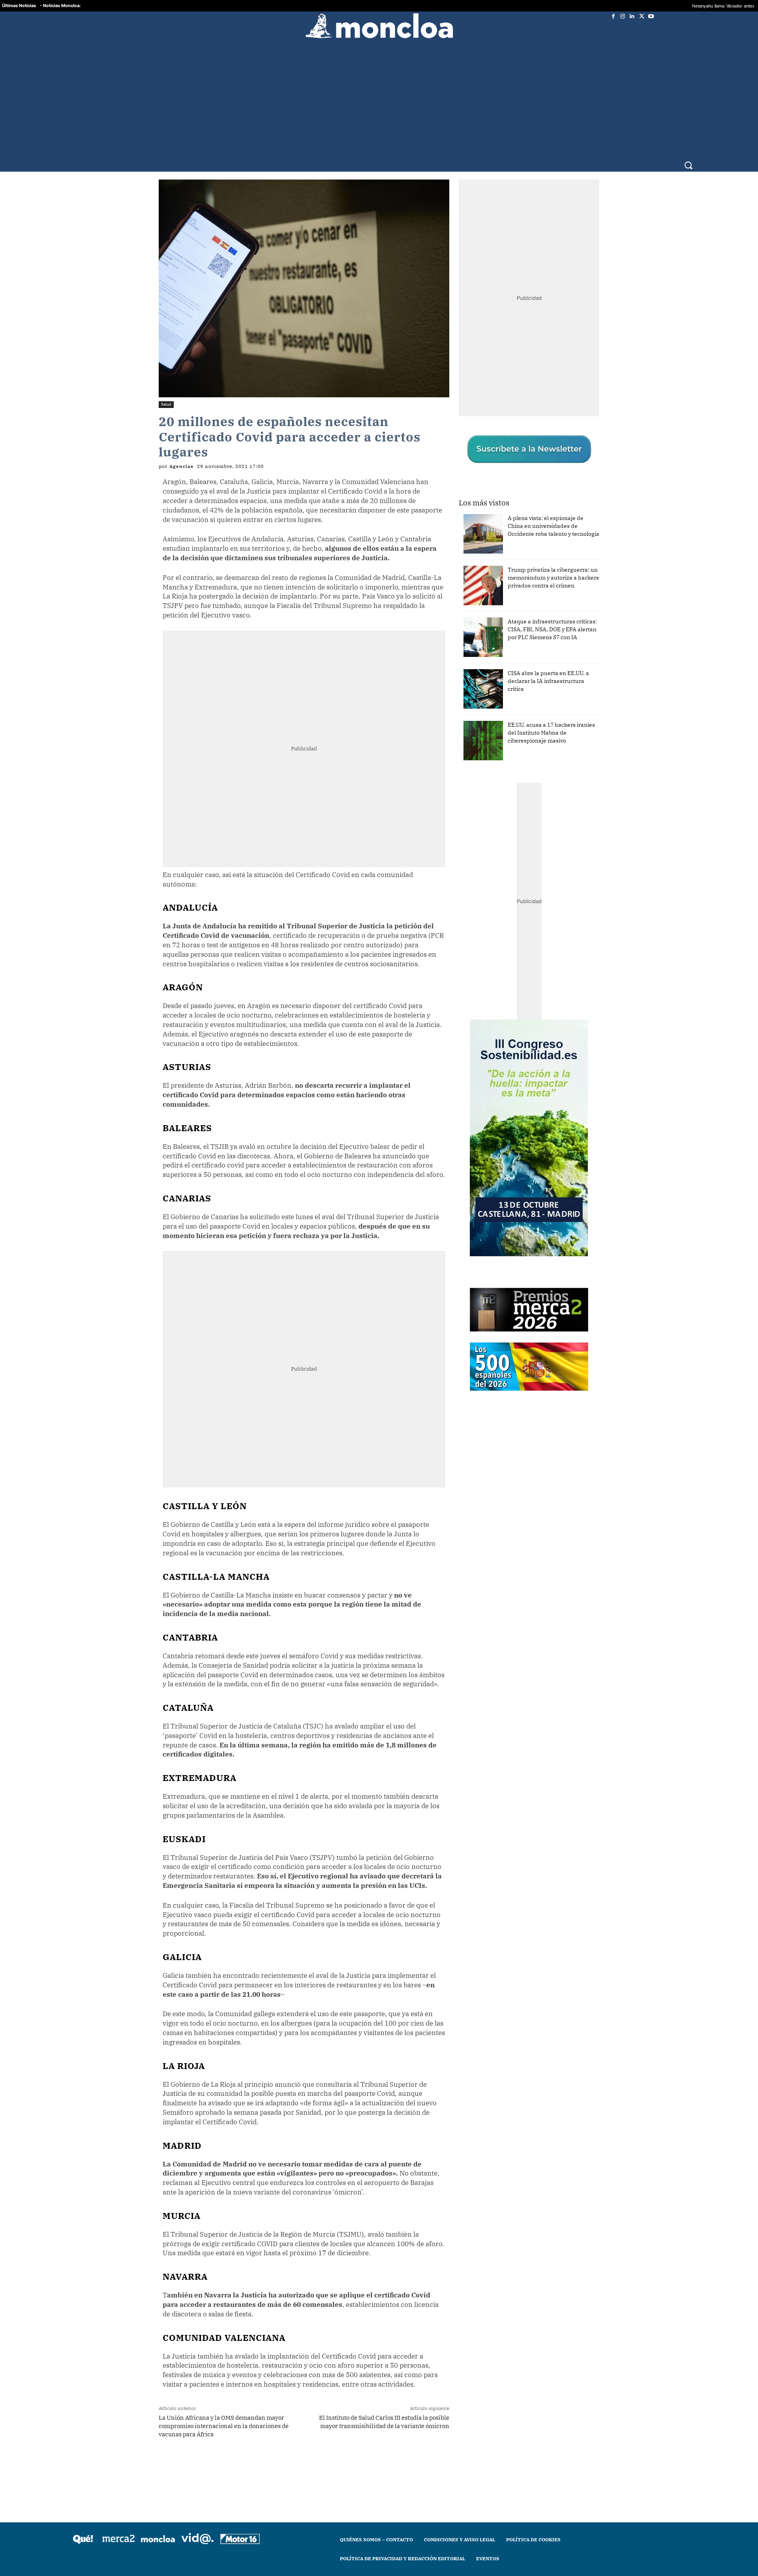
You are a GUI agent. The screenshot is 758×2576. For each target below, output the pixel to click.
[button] (688, 149)
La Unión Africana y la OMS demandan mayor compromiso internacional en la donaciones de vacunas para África (224, 2414)
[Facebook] (613, 16)
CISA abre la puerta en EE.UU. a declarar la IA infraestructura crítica (548, 670)
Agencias (181, 455)
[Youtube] (651, 16)
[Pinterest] (295, 2454)
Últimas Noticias (19, 6)
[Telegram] (277, 2454)
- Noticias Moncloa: (60, 6)
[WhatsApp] (259, 2454)
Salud (166, 393)
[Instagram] (623, 16)
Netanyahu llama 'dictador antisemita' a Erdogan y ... (638, 6)
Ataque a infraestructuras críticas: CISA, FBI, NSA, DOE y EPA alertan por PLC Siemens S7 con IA (552, 618)
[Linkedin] (632, 16)
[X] (642, 16)
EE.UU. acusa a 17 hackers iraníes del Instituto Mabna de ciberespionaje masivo (551, 721)
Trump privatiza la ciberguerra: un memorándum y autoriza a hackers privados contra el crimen (553, 566)
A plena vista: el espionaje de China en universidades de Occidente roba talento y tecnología (553, 514)
